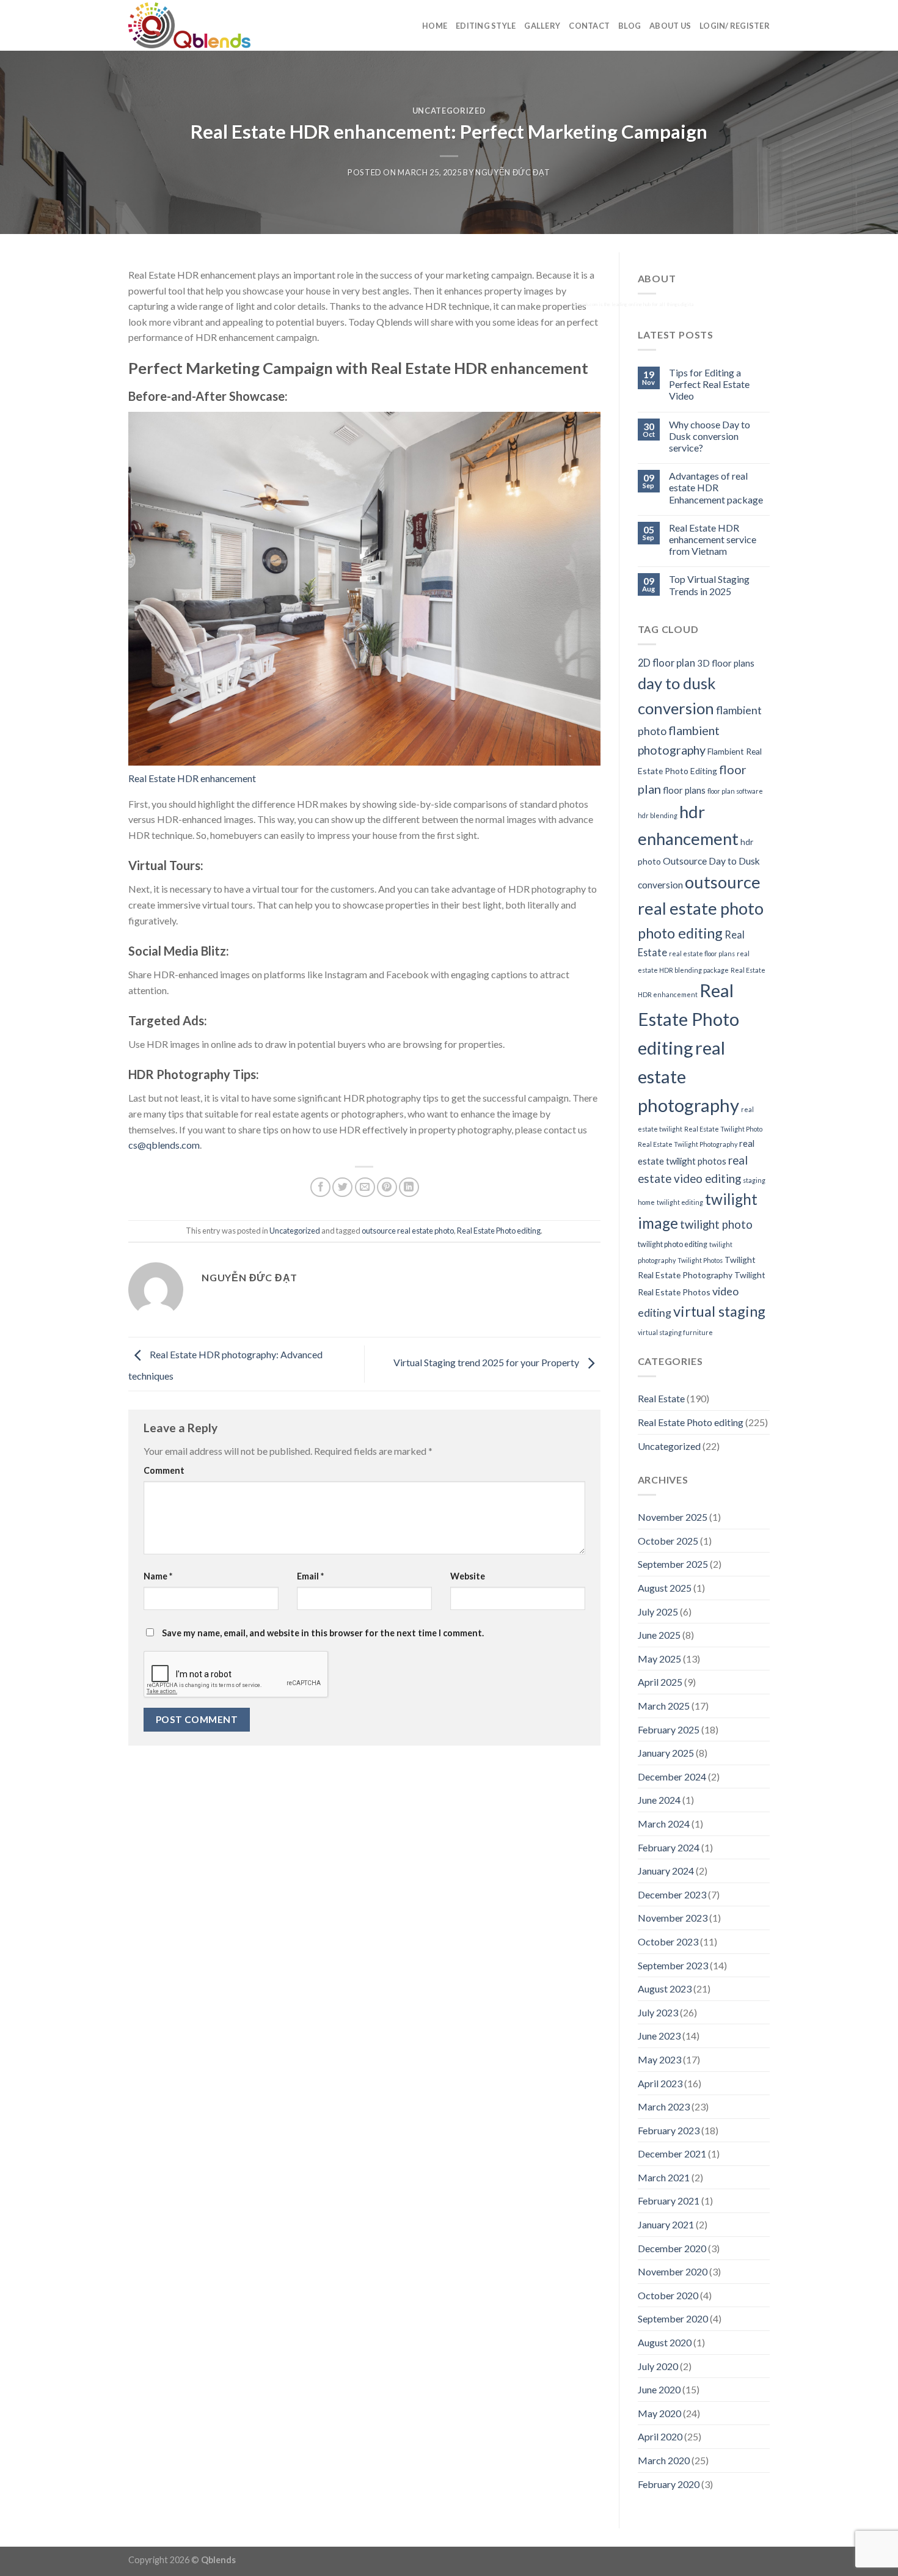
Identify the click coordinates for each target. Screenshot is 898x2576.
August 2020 (665, 2342)
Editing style (486, 26)
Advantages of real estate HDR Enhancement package (716, 487)
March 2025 (664, 1706)
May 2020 (659, 2413)
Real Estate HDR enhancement (192, 778)
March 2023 (664, 2106)
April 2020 (660, 2436)
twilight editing (680, 1202)
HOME (435, 26)
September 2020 (673, 2318)
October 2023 (668, 1941)
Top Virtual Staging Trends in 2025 (709, 585)
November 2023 (673, 1918)
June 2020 (659, 2389)
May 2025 (659, 1659)
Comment (164, 1470)
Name (158, 1576)
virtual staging (719, 1311)
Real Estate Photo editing (499, 1231)
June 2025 (659, 1635)
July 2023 (658, 2012)
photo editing (680, 933)
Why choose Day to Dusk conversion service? (710, 436)
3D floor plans (726, 663)
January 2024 (666, 1871)
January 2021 (666, 2224)
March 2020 (664, 2460)
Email (310, 1576)
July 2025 (658, 1612)
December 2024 (672, 1776)
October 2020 (668, 2295)
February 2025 (669, 1729)
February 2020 (669, 2484)
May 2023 (659, 2059)
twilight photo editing (673, 1244)
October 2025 (668, 1541)
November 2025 (673, 1517)
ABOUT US (670, 26)
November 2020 (673, 2271)
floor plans (684, 790)
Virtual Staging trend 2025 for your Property (487, 1362)
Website (468, 1576)
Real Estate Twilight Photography (688, 1144)
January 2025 (666, 1753)
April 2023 (660, 2083)
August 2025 (665, 1588)
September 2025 (673, 1564)
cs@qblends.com (164, 1145)
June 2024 (659, 1800)
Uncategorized (449, 111)
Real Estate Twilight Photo (723, 1129)
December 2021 (672, 2153)
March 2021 (664, 2177)
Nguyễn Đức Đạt (513, 172)
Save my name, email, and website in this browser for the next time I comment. (323, 1633)
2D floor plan (666, 663)
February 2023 (669, 2130)
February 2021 (669, 2201)
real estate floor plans (702, 953)
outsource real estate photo (408, 1231)
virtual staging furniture (675, 1332)
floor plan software (735, 791)
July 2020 (658, 2366)
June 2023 (659, 2036)
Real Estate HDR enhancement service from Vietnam (713, 539)
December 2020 (672, 2248)
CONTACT (589, 26)
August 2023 (665, 1989)
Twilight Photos (700, 1260)
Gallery (542, 26)
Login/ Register (735, 26)
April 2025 (660, 1682)
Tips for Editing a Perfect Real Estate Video (709, 384)
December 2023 (672, 1894)
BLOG (630, 26)
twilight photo (716, 1224)
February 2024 (669, 1847)
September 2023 (673, 1965)
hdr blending (658, 815)
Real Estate (661, 1398)
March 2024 (664, 1824)
